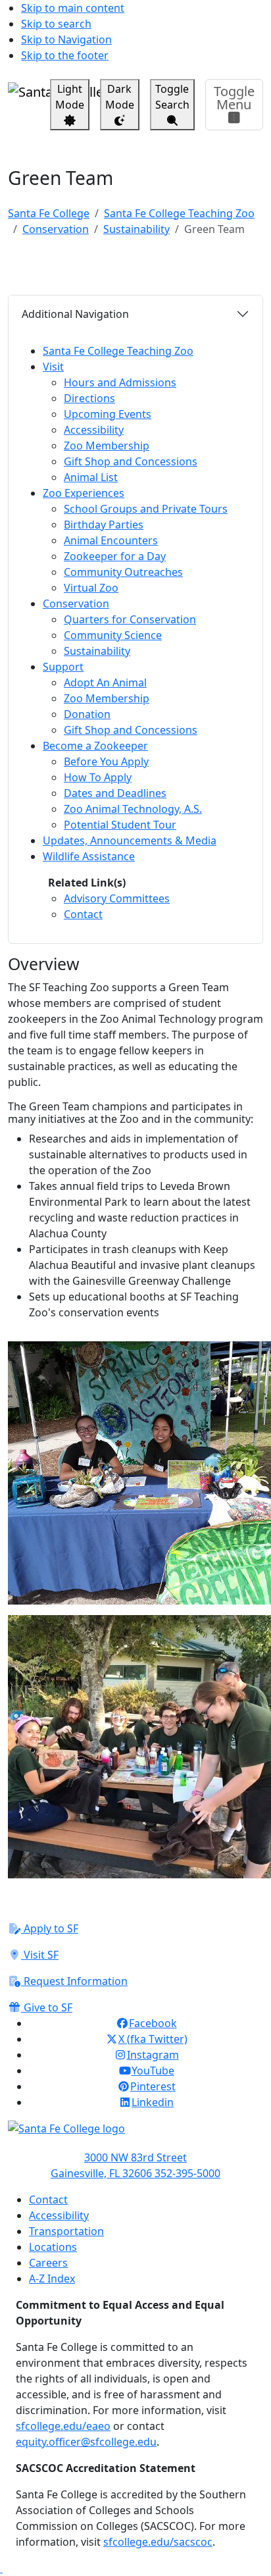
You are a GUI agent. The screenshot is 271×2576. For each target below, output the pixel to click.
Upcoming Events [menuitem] (108, 414)
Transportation (66, 2231)
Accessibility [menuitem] (94, 430)
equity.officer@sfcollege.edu (86, 2442)
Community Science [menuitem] (113, 635)
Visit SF (40, 1955)
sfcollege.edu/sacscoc (158, 2542)
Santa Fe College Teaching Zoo (179, 213)
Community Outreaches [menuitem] (123, 572)
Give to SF (47, 2007)
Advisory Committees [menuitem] (117, 898)
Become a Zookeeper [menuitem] (95, 746)
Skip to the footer (65, 55)
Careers (48, 2263)
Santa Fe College (49, 213)
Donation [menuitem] (87, 714)
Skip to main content (73, 8)
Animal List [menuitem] (91, 477)
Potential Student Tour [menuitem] (120, 825)
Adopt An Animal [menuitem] (105, 683)
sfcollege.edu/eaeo (63, 2426)
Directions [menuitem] (89, 398)
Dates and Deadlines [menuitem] (115, 793)
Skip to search (56, 24)
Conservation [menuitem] (76, 604)
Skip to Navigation (66, 39)
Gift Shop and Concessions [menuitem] (131, 461)
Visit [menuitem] (53, 367)
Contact (48, 2200)
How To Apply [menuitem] (98, 777)
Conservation (56, 229)
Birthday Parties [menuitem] (104, 525)
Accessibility (59, 2215)
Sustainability (136, 229)
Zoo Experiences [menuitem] (84, 493)
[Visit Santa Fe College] (135, 2135)
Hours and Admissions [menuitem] (120, 382)
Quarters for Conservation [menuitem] (130, 619)
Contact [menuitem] (83, 914)
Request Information (74, 1981)
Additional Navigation (75, 314)
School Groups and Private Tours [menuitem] (146, 509)
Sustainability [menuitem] (97, 651)
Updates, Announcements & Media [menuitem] (130, 840)
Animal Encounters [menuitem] (111, 540)
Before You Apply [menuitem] (106, 761)
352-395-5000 (187, 2173)
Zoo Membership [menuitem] (107, 446)
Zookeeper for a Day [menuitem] (115, 556)
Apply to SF (50, 1928)
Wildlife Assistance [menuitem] (89, 856)
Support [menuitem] (63, 667)
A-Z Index (52, 2279)
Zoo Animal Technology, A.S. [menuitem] (133, 809)
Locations (53, 2247)
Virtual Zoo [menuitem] (91, 588)
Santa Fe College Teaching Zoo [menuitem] (118, 351)
